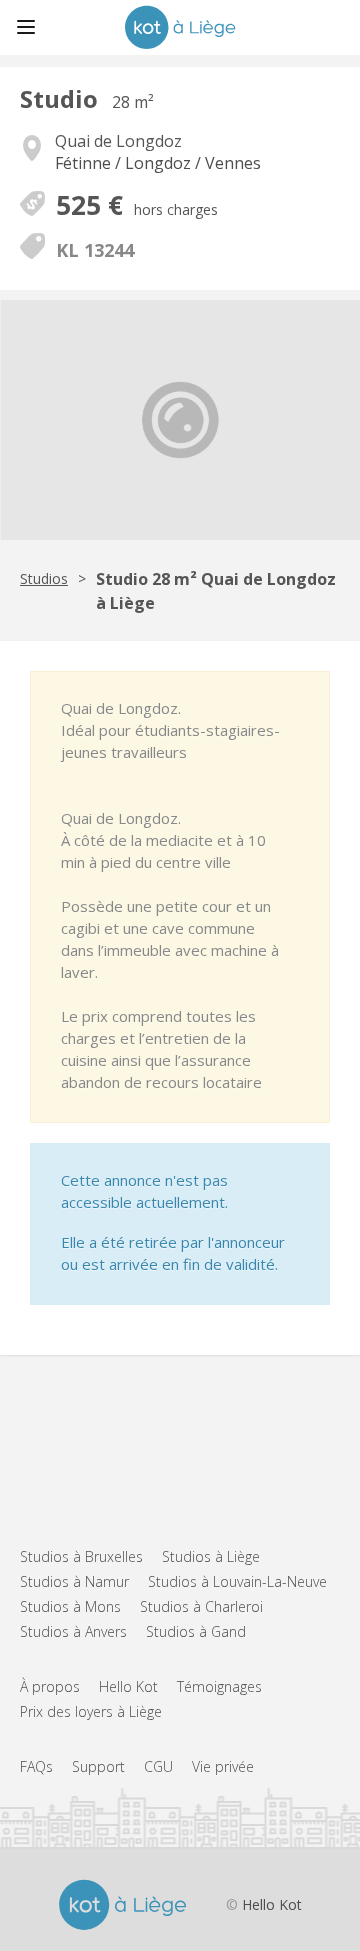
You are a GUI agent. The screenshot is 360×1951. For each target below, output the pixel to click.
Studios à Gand (196, 1631)
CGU (158, 1766)
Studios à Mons (70, 1606)
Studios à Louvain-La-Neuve (237, 1581)
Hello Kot (128, 1686)
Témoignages (219, 1686)
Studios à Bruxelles (81, 1556)
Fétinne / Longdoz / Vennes (158, 163)
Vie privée (223, 1766)
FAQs (36, 1766)
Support (98, 1766)
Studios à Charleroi (201, 1606)
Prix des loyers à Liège (91, 1711)
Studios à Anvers (73, 1631)
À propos (50, 1686)
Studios (44, 578)
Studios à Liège (211, 1556)
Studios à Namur (74, 1581)
